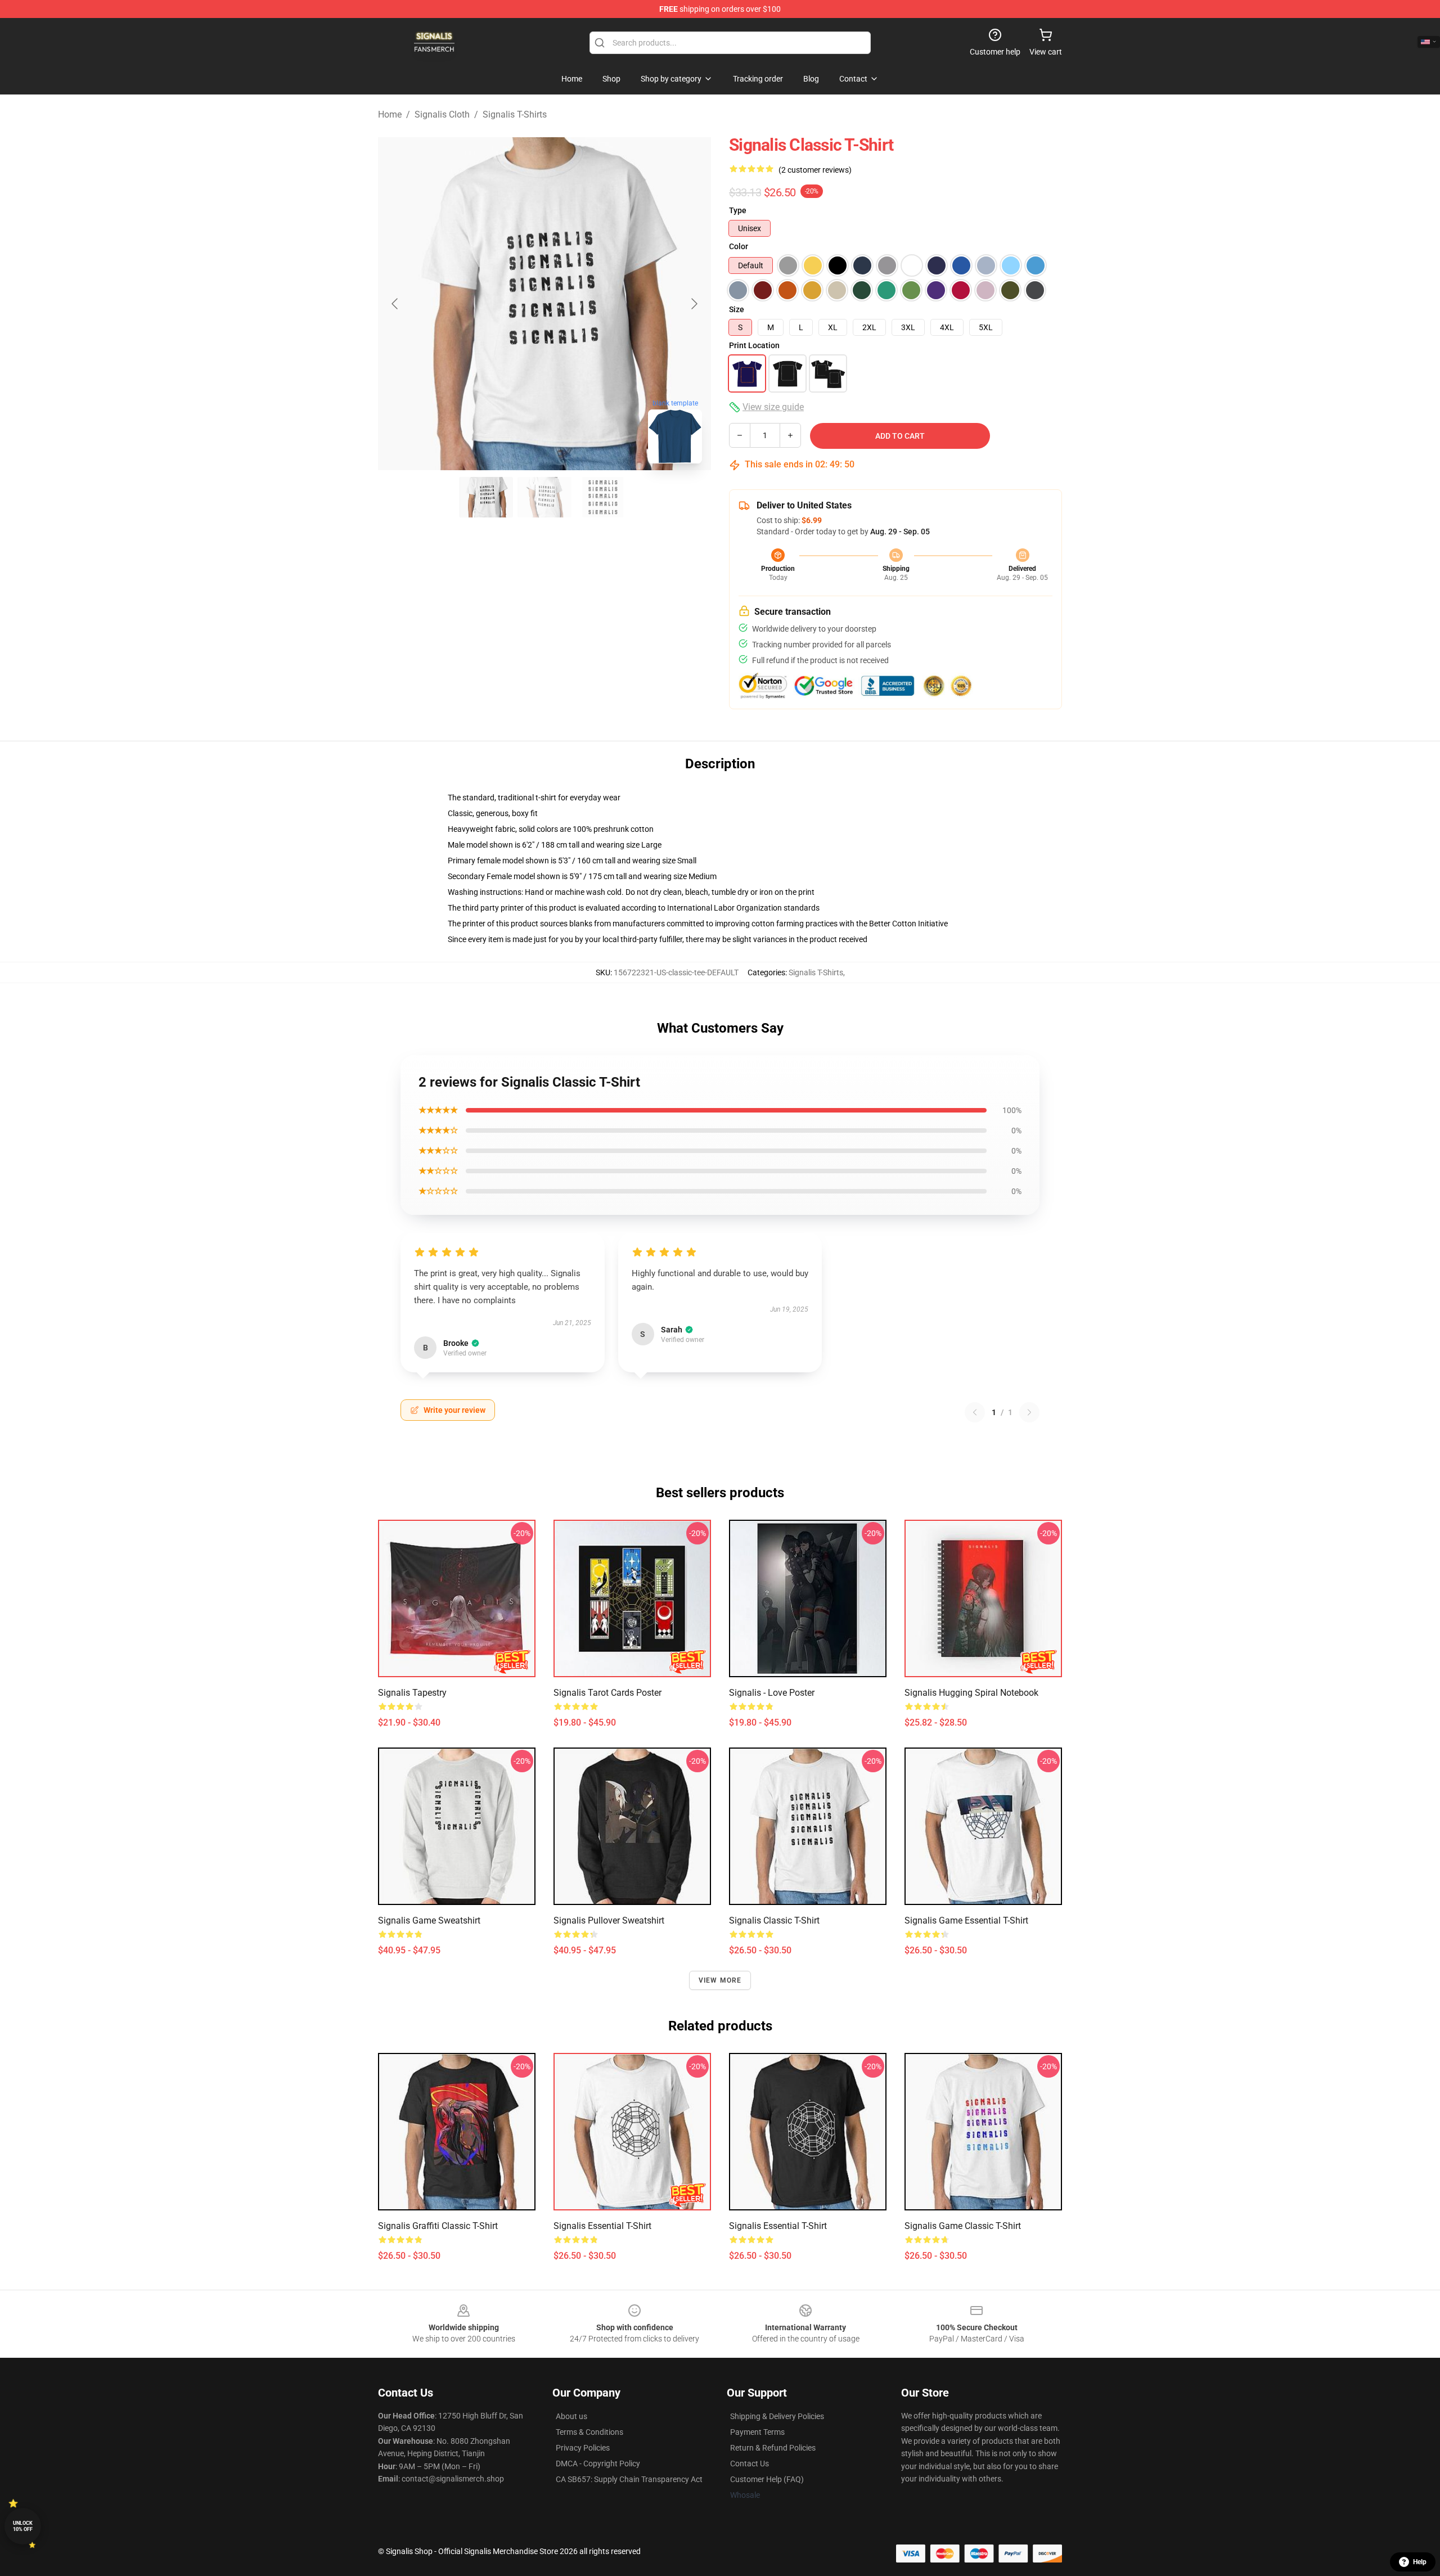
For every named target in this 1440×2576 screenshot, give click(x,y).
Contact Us (750, 2464)
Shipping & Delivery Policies (777, 2416)
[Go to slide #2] (544, 497)
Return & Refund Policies (773, 2448)
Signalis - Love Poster (772, 1693)
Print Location (754, 345)
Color (739, 246)
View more (720, 1980)
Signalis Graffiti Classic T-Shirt (438, 2226)
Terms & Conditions (589, 2432)
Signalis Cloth (442, 114)
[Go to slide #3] (603, 497)
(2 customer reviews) (815, 170)
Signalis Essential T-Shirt (602, 2226)
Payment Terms (757, 2432)
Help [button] (1420, 2562)
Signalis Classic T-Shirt (774, 1920)
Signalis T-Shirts (515, 114)
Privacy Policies (583, 2448)
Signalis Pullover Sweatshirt (609, 1920)
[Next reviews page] (1029, 1412)
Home (390, 114)
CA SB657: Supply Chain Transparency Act (629, 2479)
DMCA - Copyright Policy (598, 2464)
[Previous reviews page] (975, 1412)
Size (737, 309)
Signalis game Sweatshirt (429, 1920)
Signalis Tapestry (412, 1693)
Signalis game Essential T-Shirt (966, 1920)
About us (571, 2416)
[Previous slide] (395, 304)
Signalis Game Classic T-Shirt (963, 2226)
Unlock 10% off (23, 2526)
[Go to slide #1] (486, 497)
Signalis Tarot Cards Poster (607, 1693)
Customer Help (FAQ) (767, 2479)
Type (738, 210)
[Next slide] (694, 304)
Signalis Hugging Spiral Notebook (971, 1693)
